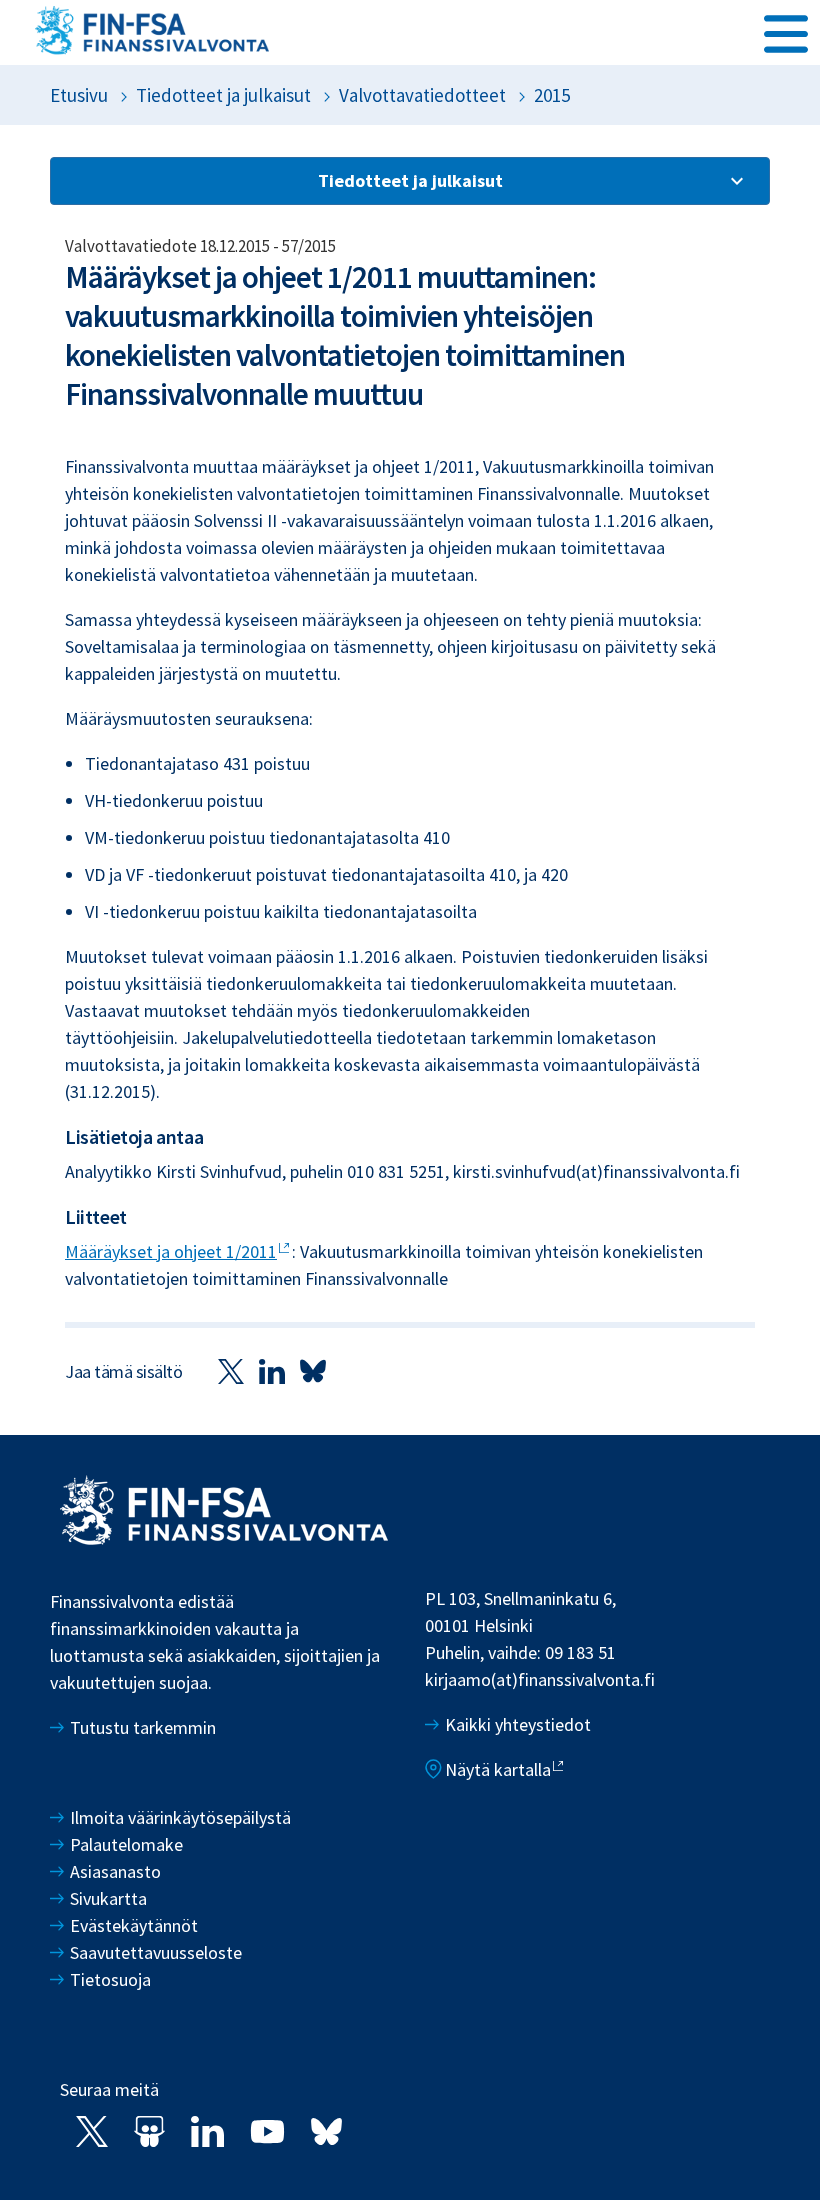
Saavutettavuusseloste (156, 1952)
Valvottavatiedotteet (422, 95)
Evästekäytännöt (134, 1925)
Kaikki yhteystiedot (518, 1724)
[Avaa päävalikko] (786, 31)
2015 (552, 95)
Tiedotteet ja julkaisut (223, 95)
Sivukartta (108, 1898)
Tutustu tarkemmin (143, 1727)
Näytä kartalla (498, 1769)
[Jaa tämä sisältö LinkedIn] (272, 1370)
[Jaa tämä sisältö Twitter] (231, 1370)
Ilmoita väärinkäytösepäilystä (180, 1817)
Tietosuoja (110, 1979)
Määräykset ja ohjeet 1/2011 (171, 1251)
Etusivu (79, 95)
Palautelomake (126, 1844)
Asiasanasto (115, 1871)
